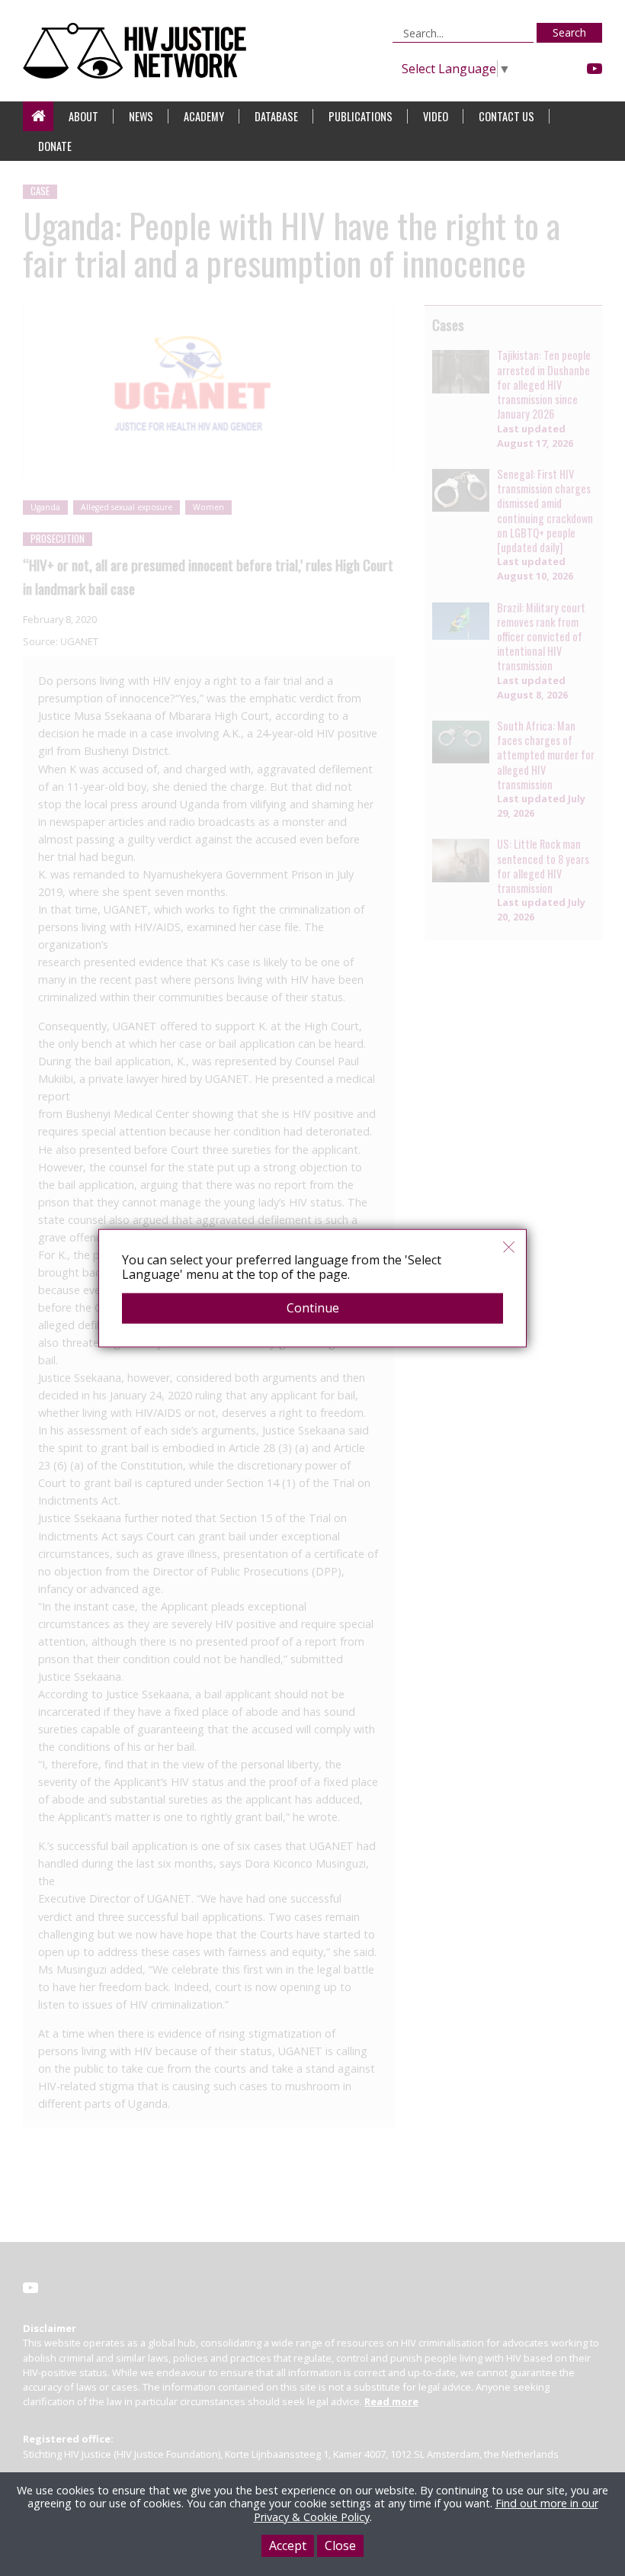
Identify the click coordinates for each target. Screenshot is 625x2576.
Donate (55, 146)
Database (276, 116)
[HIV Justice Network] (138, 51)
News (141, 116)
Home (38, 116)
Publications (361, 116)
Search (569, 32)
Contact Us (506, 116)
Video (436, 116)
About (83, 116)
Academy (204, 116)
